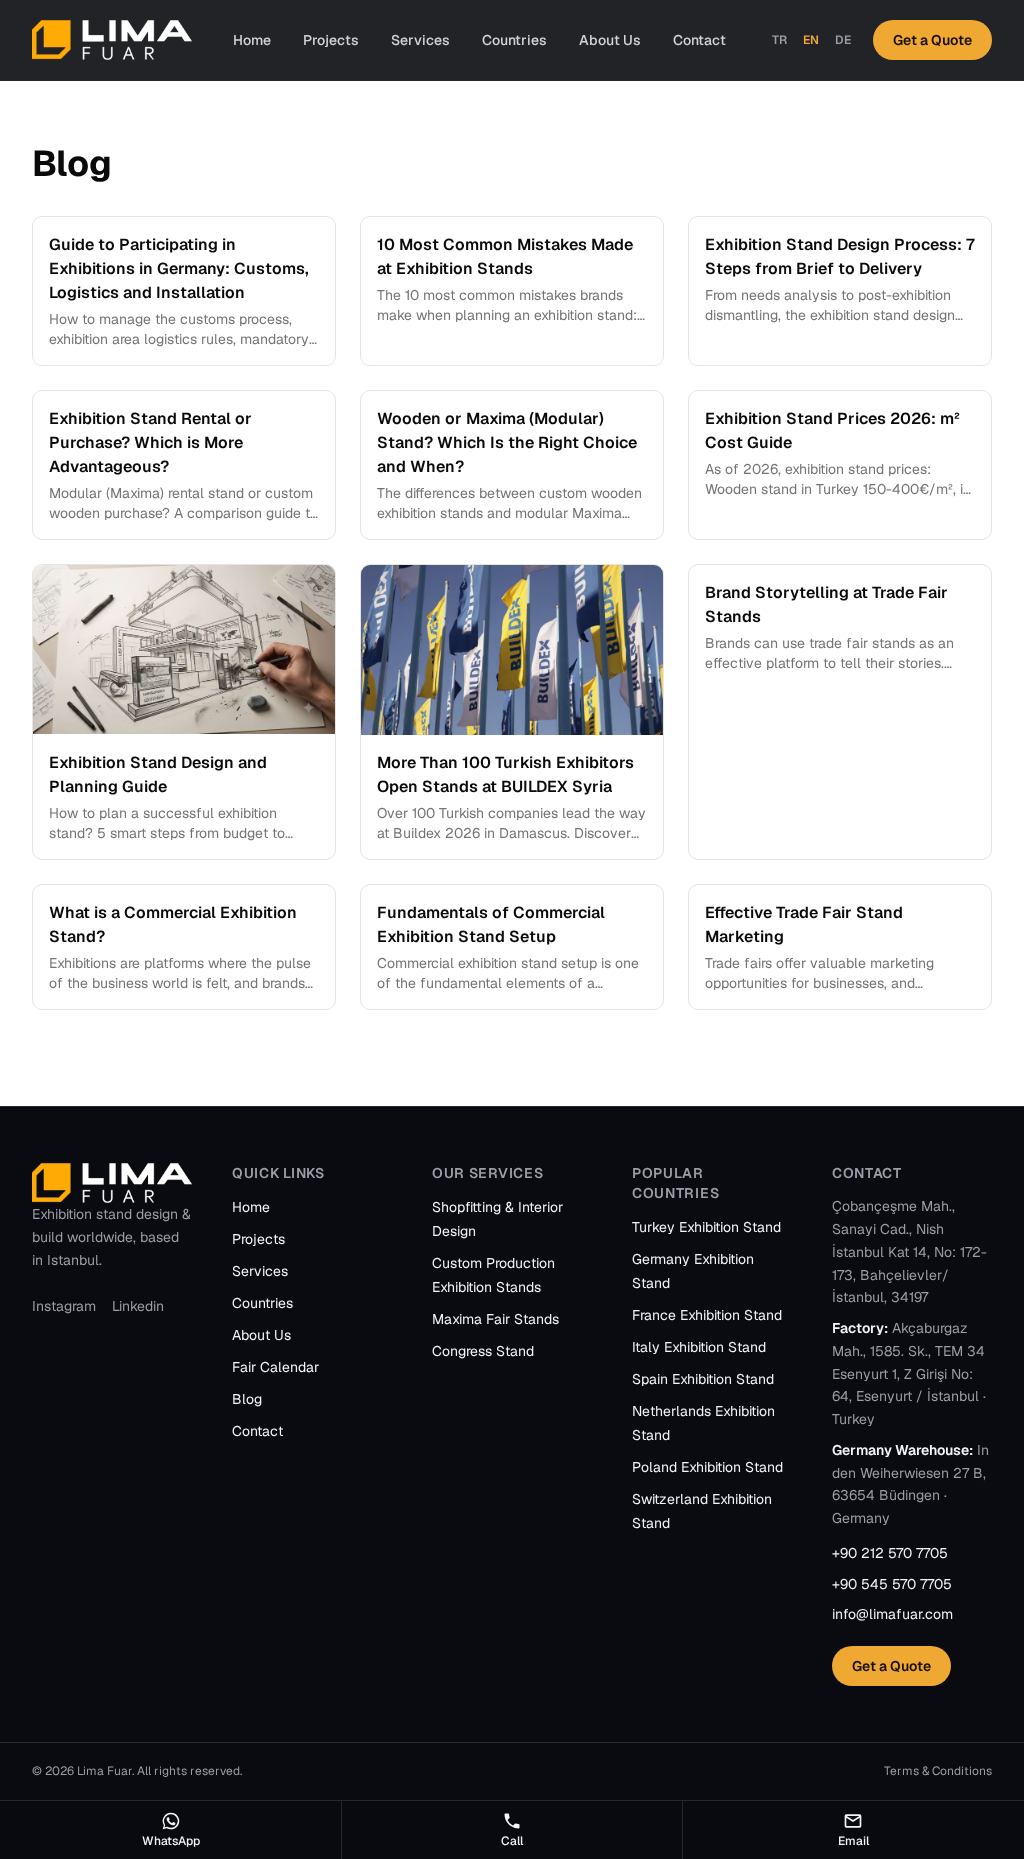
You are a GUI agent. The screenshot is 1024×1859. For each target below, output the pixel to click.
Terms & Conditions (938, 1771)
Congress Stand (483, 1351)
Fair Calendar (275, 1367)
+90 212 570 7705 (890, 1553)
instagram (64, 1306)
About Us (610, 40)
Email (853, 1841)
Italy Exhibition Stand (699, 1347)
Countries (514, 40)
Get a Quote (932, 40)
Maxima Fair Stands (495, 1319)
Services (420, 40)
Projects (331, 40)
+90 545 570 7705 (892, 1584)
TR (779, 40)
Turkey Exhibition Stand (706, 1227)
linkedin (138, 1306)
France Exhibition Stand (707, 1315)
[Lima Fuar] (112, 40)
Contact (699, 40)
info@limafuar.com (892, 1614)
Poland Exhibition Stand (707, 1467)
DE (843, 40)
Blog (247, 1399)
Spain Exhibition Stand (703, 1379)
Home (252, 40)
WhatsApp (171, 1841)
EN (811, 40)
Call (512, 1841)
